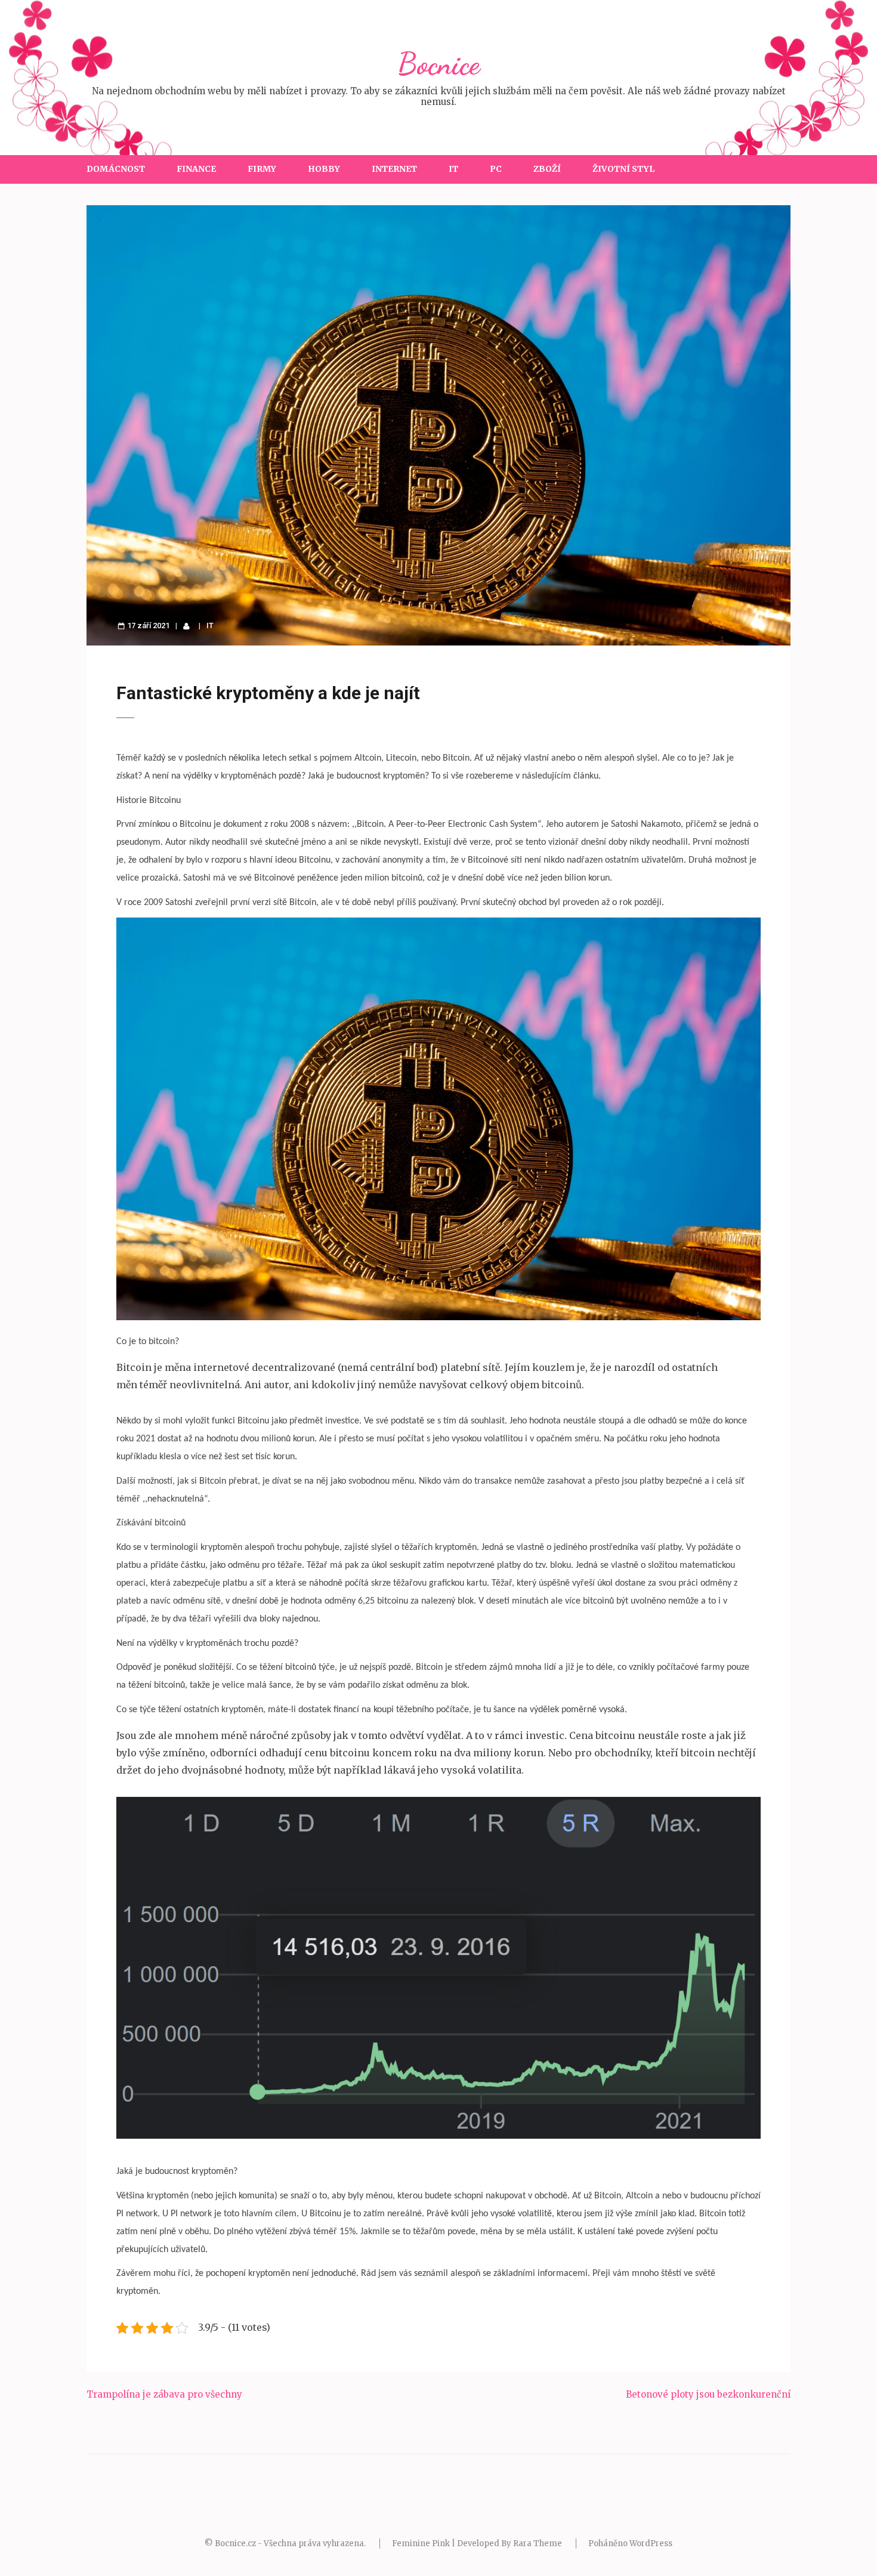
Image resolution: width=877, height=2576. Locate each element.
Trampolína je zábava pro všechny (164, 2394)
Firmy (262, 169)
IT (453, 169)
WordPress (651, 2543)
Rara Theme (538, 2543)
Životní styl (623, 169)
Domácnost (116, 169)
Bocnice (438, 64)
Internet (394, 169)
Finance (196, 169)
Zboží (547, 169)
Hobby (324, 169)
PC (496, 169)
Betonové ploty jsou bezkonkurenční (708, 2394)
